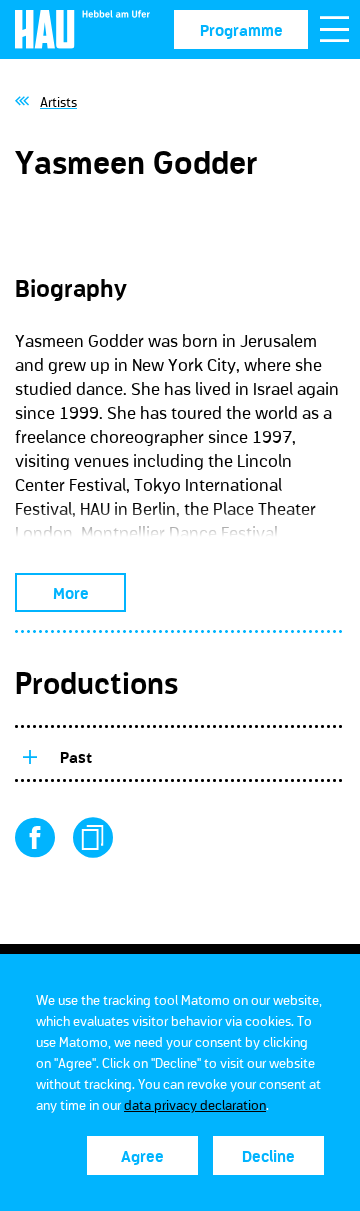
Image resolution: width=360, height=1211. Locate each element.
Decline (268, 1156)
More (71, 593)
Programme (241, 30)
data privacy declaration (195, 1105)
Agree (142, 1156)
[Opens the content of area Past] (29, 754)
